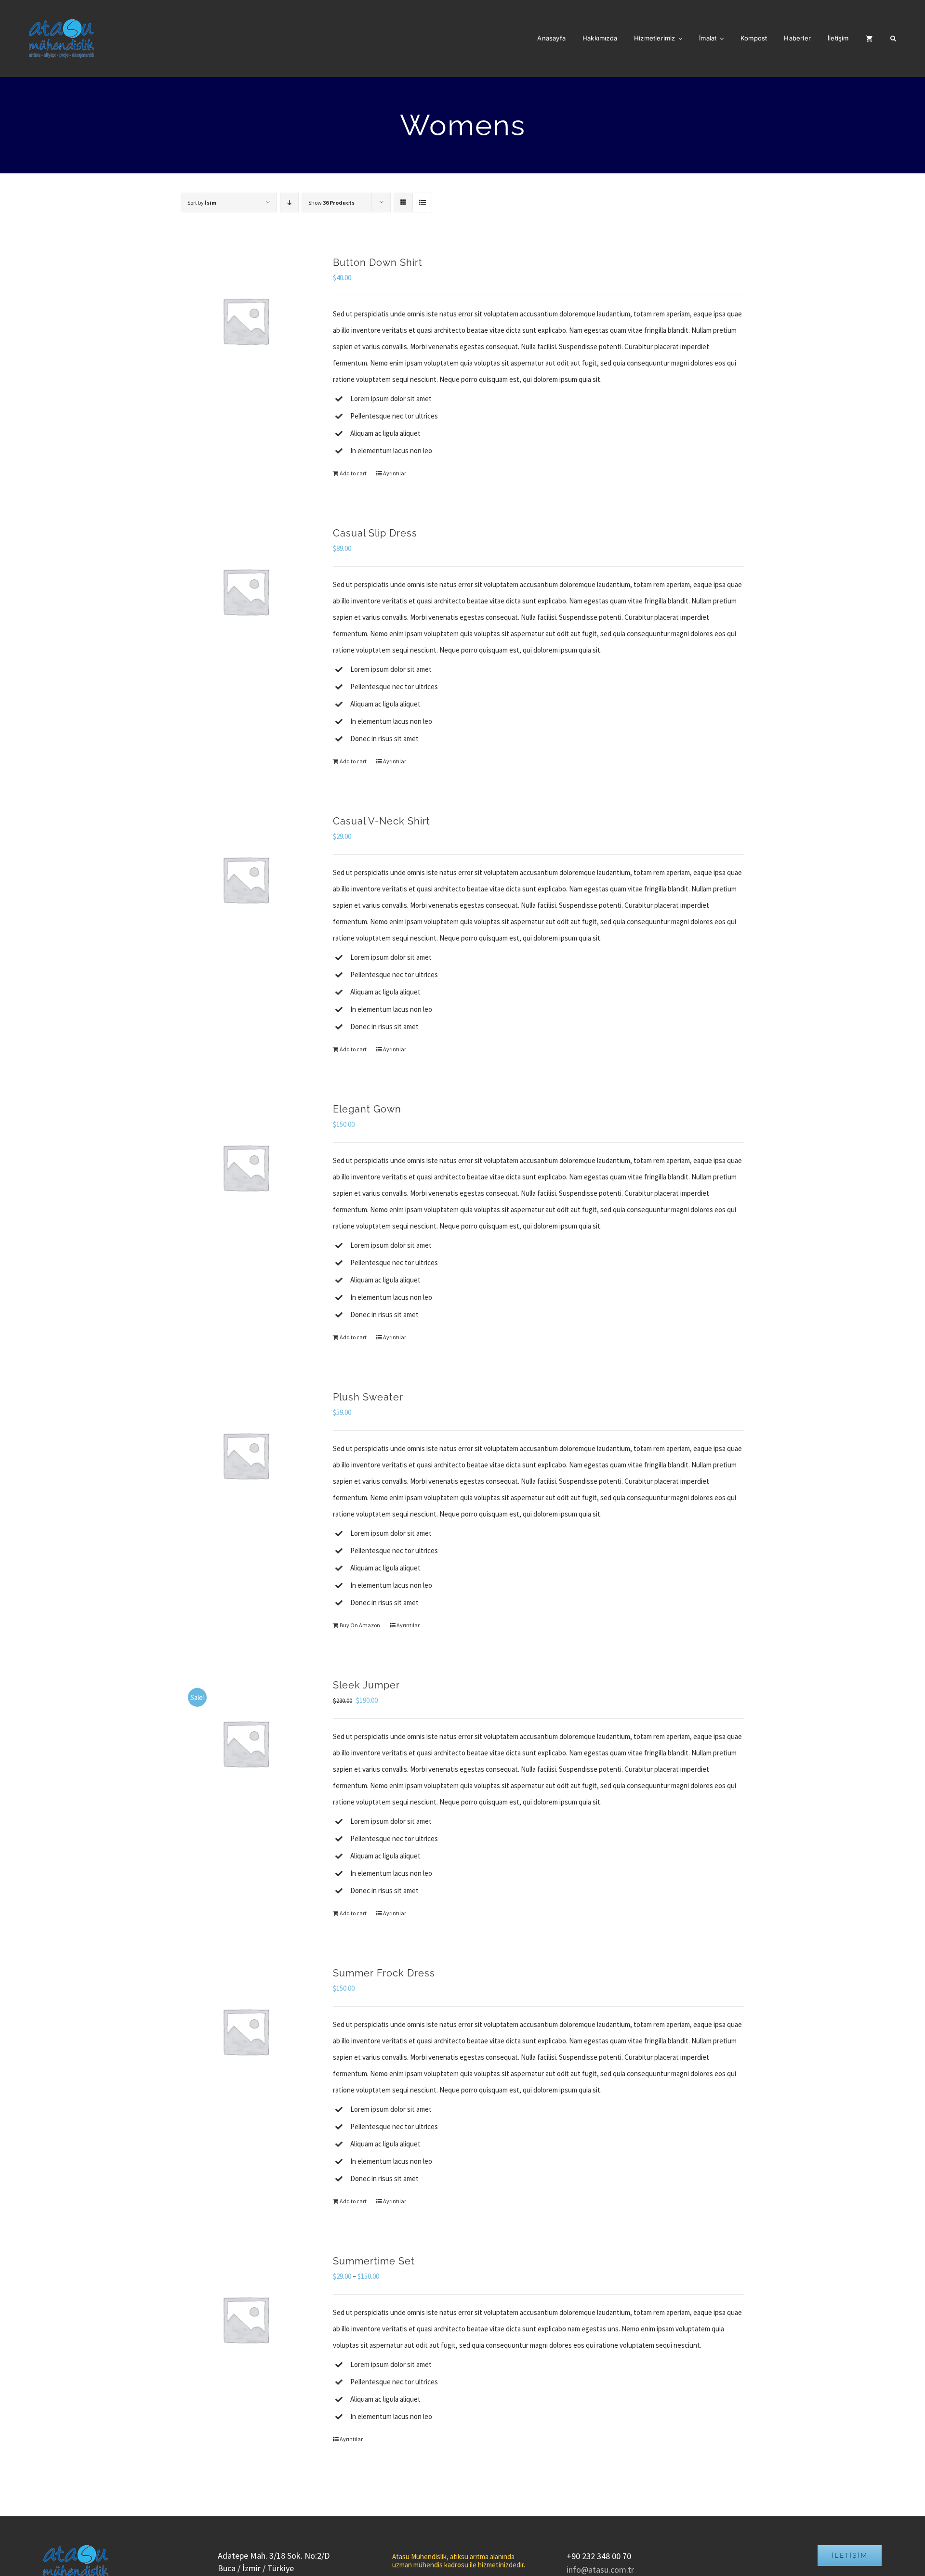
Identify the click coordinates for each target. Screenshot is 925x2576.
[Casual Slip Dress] (245, 591)
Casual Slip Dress (375, 533)
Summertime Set (374, 2261)
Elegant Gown (367, 1109)
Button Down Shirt (378, 262)
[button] (893, 39)
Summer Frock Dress (384, 1973)
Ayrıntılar (395, 473)
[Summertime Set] (245, 2319)
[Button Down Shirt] (245, 320)
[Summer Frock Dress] (245, 2031)
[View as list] (422, 203)
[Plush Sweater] (245, 1455)
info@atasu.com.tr (600, 2569)
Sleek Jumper (366, 1685)
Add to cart (353, 473)
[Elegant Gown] (245, 1167)
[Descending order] (289, 203)
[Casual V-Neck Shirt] (245, 879)
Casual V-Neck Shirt (382, 821)
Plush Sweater (368, 1397)
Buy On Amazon (360, 1625)
